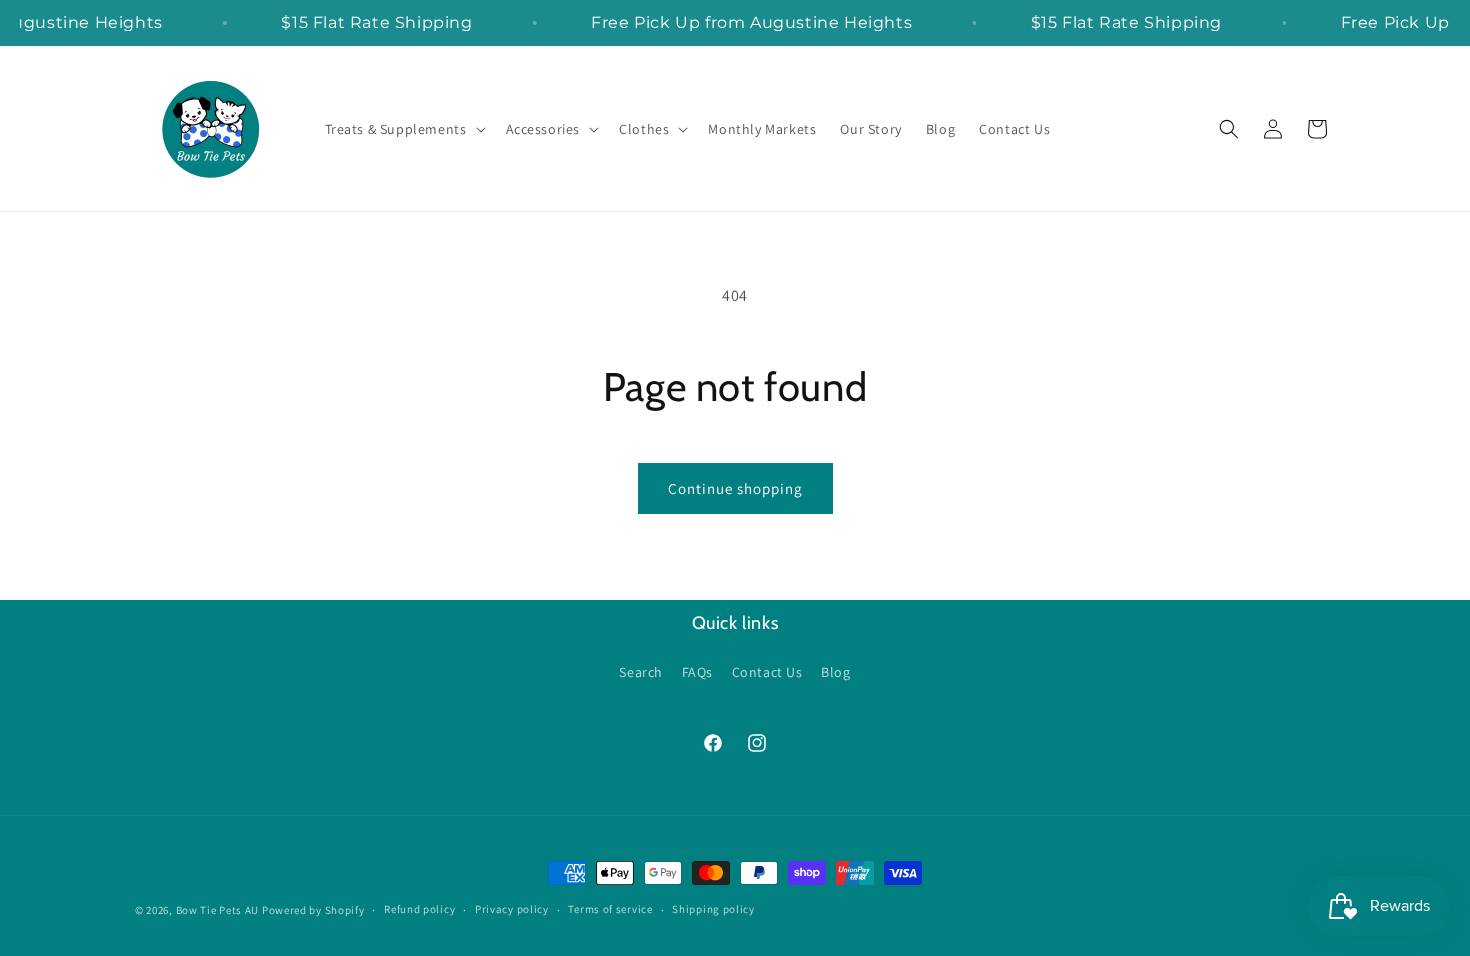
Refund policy (419, 909)
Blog (835, 672)
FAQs (697, 672)
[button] (403, 129)
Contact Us (767, 672)
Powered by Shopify (313, 910)
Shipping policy (713, 909)
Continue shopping (735, 488)
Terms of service (610, 909)
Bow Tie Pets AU (218, 910)
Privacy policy (512, 909)
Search (641, 672)
